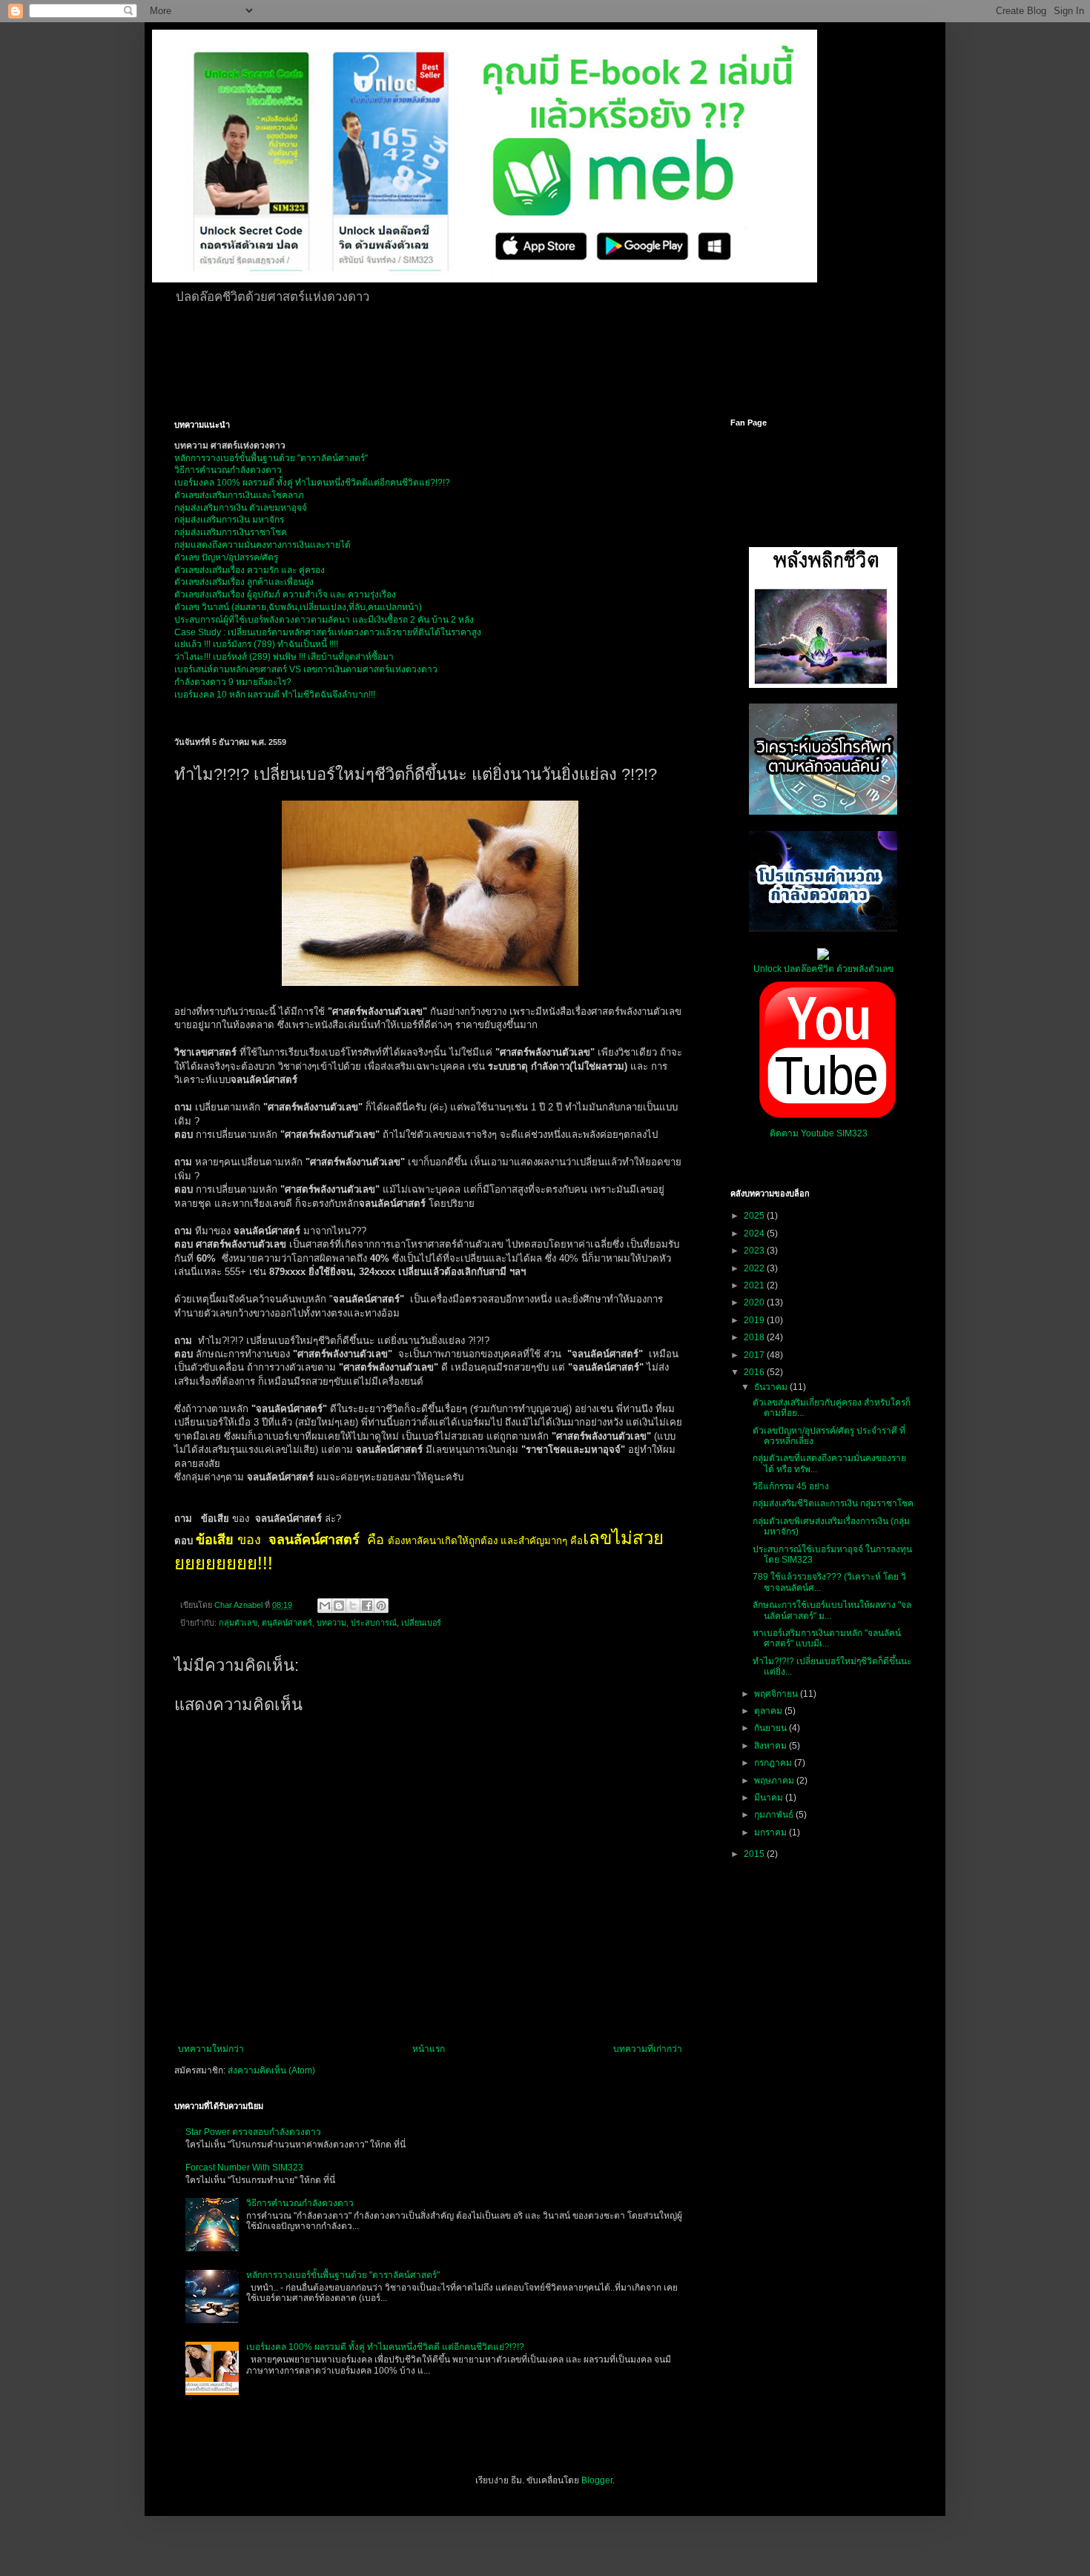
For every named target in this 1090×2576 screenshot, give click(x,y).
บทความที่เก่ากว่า (648, 2049)
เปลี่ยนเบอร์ (421, 1623)
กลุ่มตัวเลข (238, 1623)
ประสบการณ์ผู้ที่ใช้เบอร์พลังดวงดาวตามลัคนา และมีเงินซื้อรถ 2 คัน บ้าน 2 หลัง (324, 620)
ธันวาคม (772, 1387)
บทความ (331, 1623)
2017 (755, 1355)
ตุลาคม (769, 1711)
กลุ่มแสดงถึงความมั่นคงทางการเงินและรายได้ (262, 545)
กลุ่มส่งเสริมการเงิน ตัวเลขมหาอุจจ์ (241, 508)
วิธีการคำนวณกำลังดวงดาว (228, 470)
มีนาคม (770, 1798)
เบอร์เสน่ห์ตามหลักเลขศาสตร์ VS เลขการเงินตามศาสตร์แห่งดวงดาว (306, 669)
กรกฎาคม (774, 1763)
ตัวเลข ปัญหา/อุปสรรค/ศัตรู (226, 557)
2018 (755, 1337)
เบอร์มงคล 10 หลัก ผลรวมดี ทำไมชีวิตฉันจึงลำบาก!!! (275, 695)
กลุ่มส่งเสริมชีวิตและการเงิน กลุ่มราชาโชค (833, 1503)
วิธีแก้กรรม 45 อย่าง (791, 1486)
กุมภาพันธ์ (775, 1815)
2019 (755, 1320)
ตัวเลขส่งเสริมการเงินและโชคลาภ (239, 495)
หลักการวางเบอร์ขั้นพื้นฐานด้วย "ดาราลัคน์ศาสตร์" (271, 458)
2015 (755, 1854)
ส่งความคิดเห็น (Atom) (271, 2070)
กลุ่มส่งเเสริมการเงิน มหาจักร (229, 520)
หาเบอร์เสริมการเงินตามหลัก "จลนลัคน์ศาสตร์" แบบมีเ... (827, 1638)
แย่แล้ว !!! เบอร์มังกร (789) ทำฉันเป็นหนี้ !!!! (256, 644)
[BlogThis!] (339, 1606)
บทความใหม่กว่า (211, 2049)
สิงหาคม (772, 1746)
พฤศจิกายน (777, 1694)
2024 (755, 1234)
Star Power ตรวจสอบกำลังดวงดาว (253, 2132)
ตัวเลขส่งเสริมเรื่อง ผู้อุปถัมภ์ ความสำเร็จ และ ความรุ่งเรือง (285, 595)
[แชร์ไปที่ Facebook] (367, 1606)
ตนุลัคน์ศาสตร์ (287, 1623)
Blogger (597, 2480)
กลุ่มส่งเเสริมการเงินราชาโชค (231, 532)
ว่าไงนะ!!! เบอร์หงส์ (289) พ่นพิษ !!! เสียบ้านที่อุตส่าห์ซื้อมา (284, 657)
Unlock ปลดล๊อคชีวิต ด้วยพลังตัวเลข (823, 969)
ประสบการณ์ (374, 1623)
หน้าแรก (429, 2049)
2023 (755, 1251)
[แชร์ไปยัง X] (353, 1606)
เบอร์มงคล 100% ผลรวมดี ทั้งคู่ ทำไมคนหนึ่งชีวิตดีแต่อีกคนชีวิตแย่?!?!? (312, 483)
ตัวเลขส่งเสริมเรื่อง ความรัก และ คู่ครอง (250, 570)
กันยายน (772, 1728)
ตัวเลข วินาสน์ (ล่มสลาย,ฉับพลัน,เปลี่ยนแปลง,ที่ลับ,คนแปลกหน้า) (298, 607)
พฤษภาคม (775, 1781)
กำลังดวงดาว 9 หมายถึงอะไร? (233, 682)
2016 (755, 1372)
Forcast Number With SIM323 (244, 2168)
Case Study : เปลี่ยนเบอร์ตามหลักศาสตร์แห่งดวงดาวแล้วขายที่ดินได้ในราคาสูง (328, 632)
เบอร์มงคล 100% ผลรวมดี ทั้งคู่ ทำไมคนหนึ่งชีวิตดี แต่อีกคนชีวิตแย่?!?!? (385, 2347)
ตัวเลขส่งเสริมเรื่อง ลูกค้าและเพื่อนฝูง (244, 582)
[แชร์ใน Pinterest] (381, 1606)
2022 (755, 1268)
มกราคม (772, 1832)
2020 (755, 1302)
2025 (755, 1216)
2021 (755, 1285)
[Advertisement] (534, 359)
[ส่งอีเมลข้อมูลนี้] (325, 1606)
